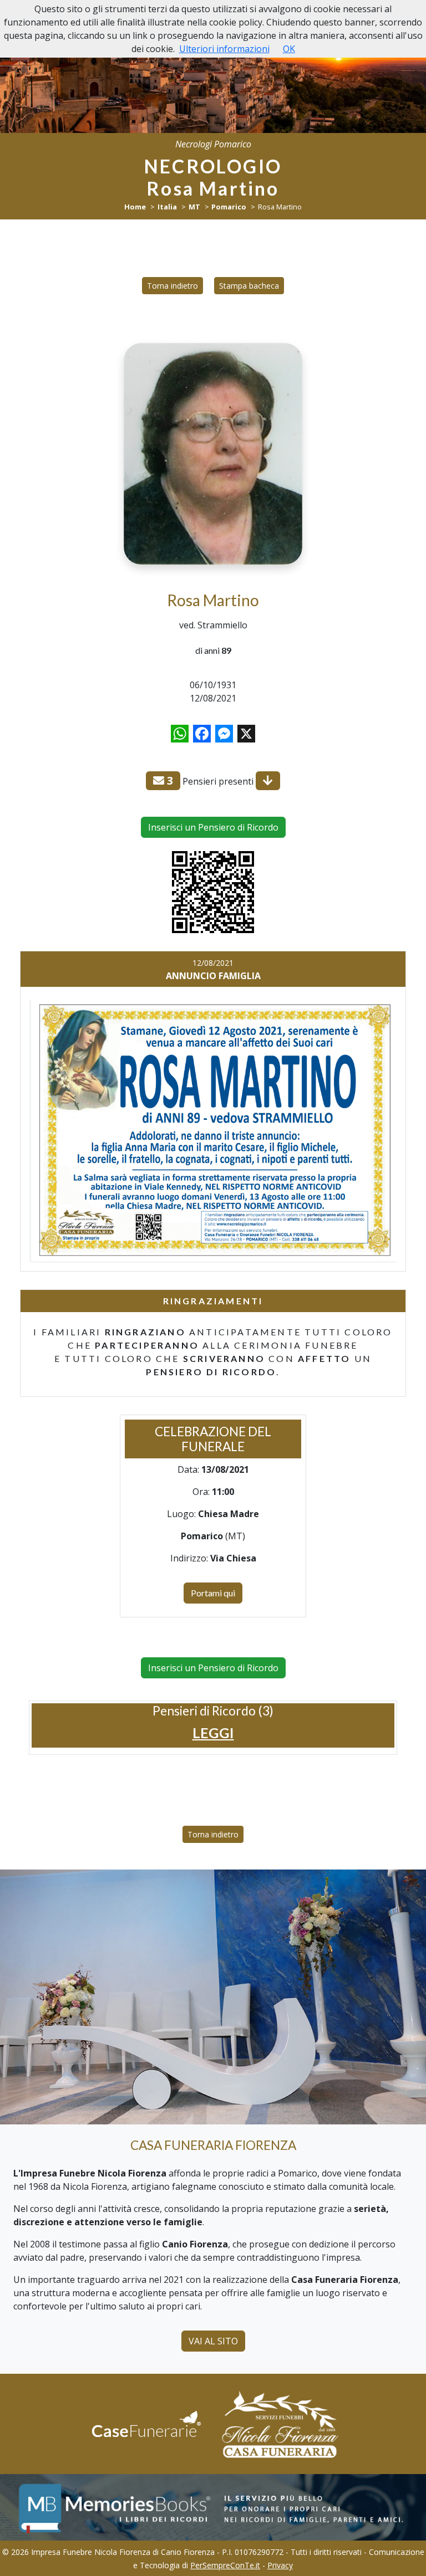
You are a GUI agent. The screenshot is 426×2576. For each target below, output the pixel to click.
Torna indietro (173, 286)
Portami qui (213, 1593)
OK (289, 49)
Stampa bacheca (249, 286)
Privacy (280, 2565)
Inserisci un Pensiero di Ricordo (213, 827)
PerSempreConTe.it (225, 2565)
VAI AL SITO (213, 2341)
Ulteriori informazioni (224, 49)
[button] (213, 1733)
